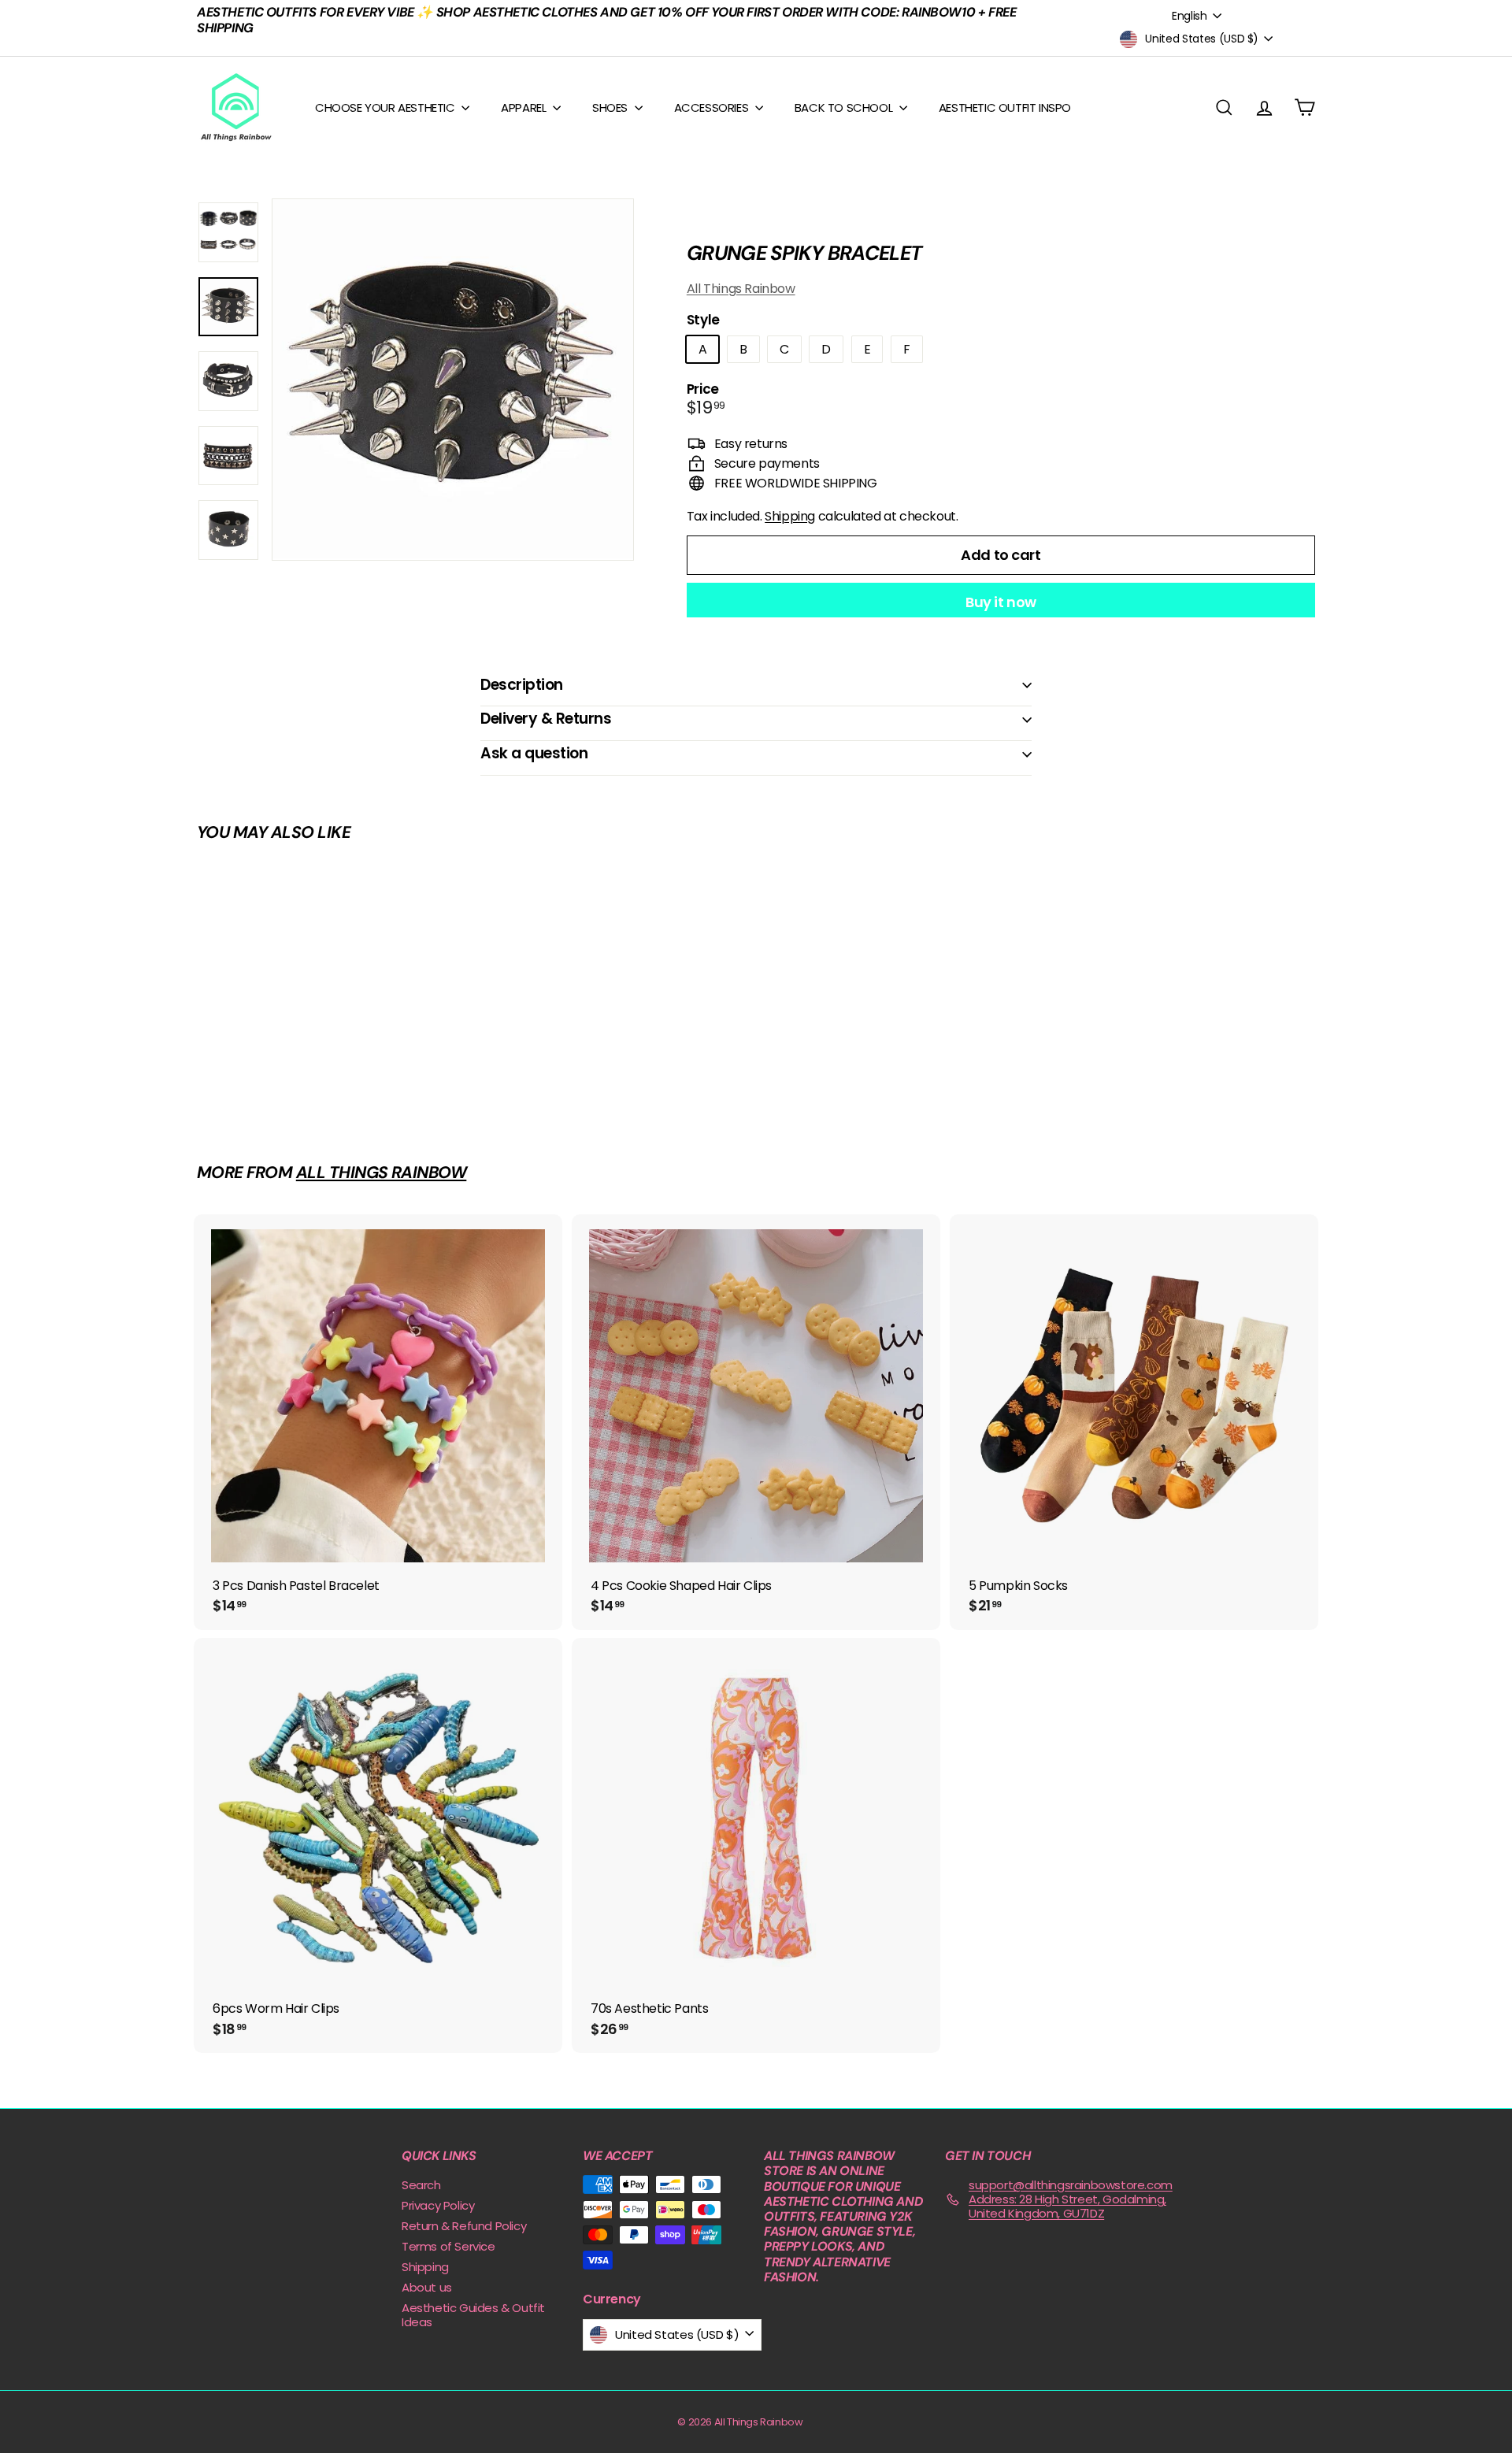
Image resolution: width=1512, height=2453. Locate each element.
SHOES (611, 107)
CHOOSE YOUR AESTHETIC (386, 107)
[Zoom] (453, 380)
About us (427, 2287)
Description (522, 685)
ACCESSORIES (713, 107)
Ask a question (534, 753)
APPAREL (525, 107)
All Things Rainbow (741, 289)
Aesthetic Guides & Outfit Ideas (473, 2315)
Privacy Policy (438, 2205)
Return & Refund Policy (464, 2226)
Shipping (790, 516)
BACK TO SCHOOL (845, 107)
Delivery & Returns (546, 719)
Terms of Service (448, 2246)
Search (421, 2185)
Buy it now (1001, 602)
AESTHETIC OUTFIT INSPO (1005, 107)
